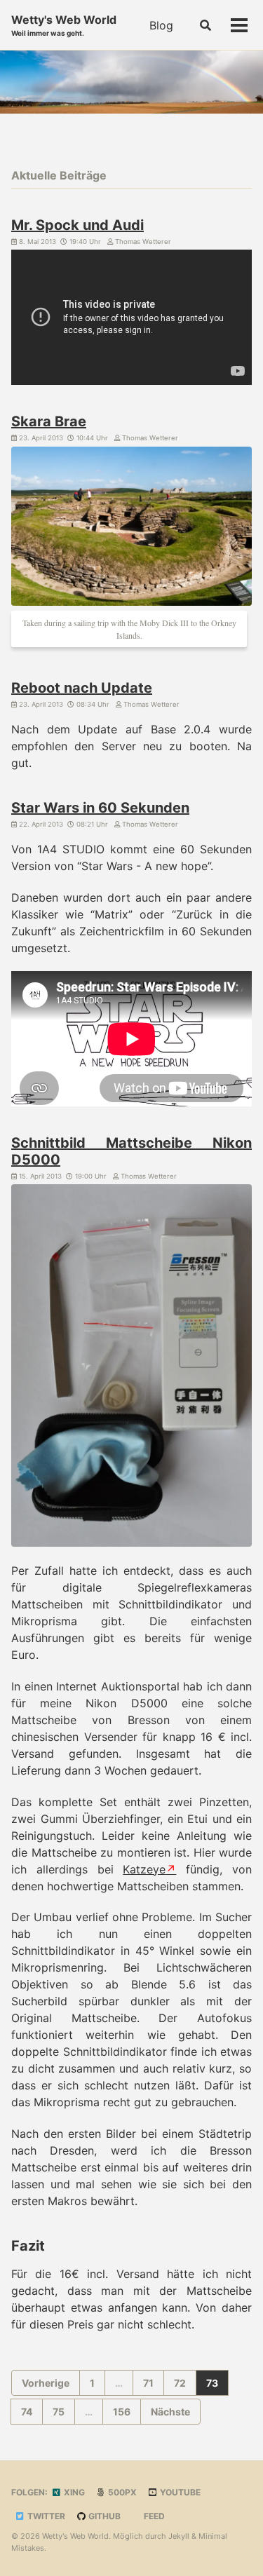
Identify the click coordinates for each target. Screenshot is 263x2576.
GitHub (103, 2516)
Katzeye (144, 1869)
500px (121, 2492)
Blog (161, 25)
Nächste (170, 2412)
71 (148, 2383)
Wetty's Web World (64, 25)
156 (122, 2412)
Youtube (179, 2492)
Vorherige (46, 2383)
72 (180, 2383)
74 (27, 2412)
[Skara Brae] (131, 529)
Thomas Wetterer (142, 242)
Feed (153, 2516)
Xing (73, 2492)
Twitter (45, 2516)
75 (59, 2412)
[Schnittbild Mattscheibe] (131, 1368)
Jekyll (179, 2536)
